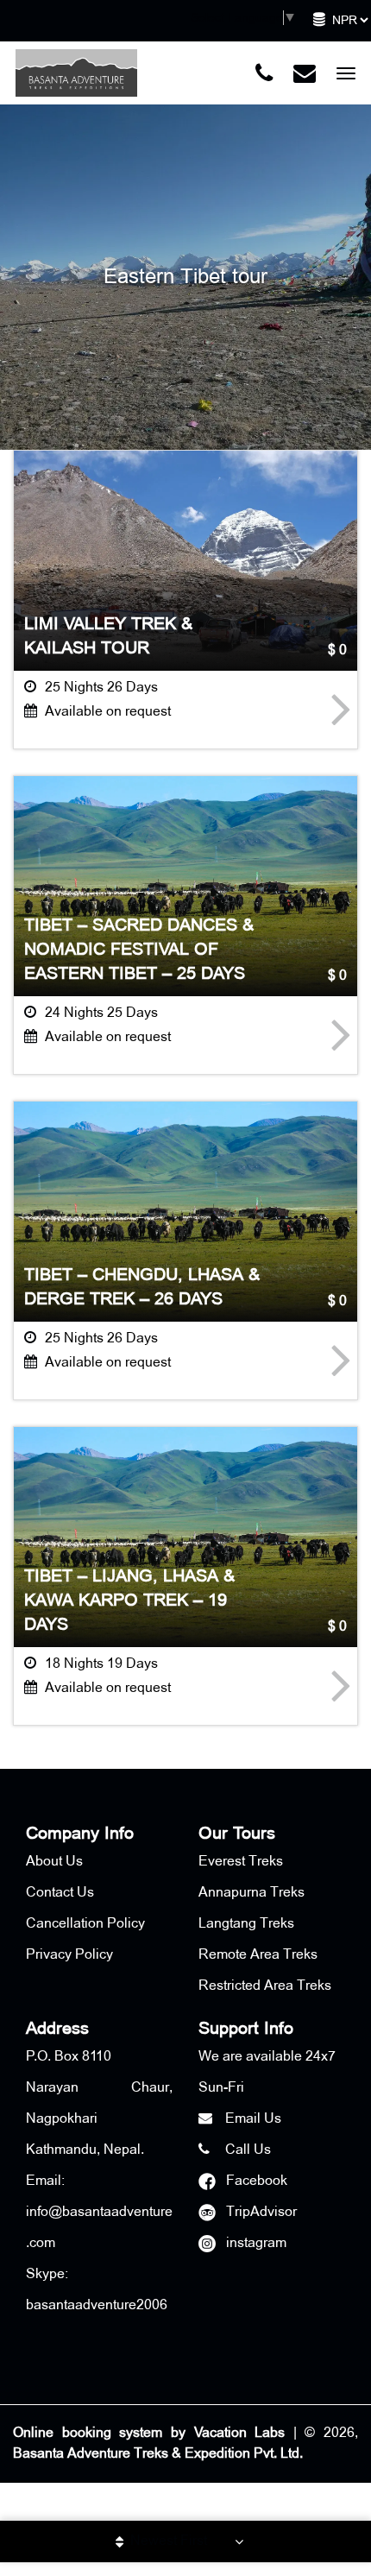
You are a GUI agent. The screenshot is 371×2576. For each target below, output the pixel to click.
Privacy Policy (69, 1955)
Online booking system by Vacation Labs (153, 2433)
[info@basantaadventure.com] (305, 73)
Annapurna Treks (252, 1893)
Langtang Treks (246, 1924)
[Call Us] (264, 73)
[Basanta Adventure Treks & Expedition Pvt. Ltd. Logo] (76, 73)
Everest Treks (241, 1862)
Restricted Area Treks (265, 1986)
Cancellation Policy (85, 1924)
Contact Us (60, 1893)
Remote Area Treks (258, 1955)
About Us (54, 1862)
